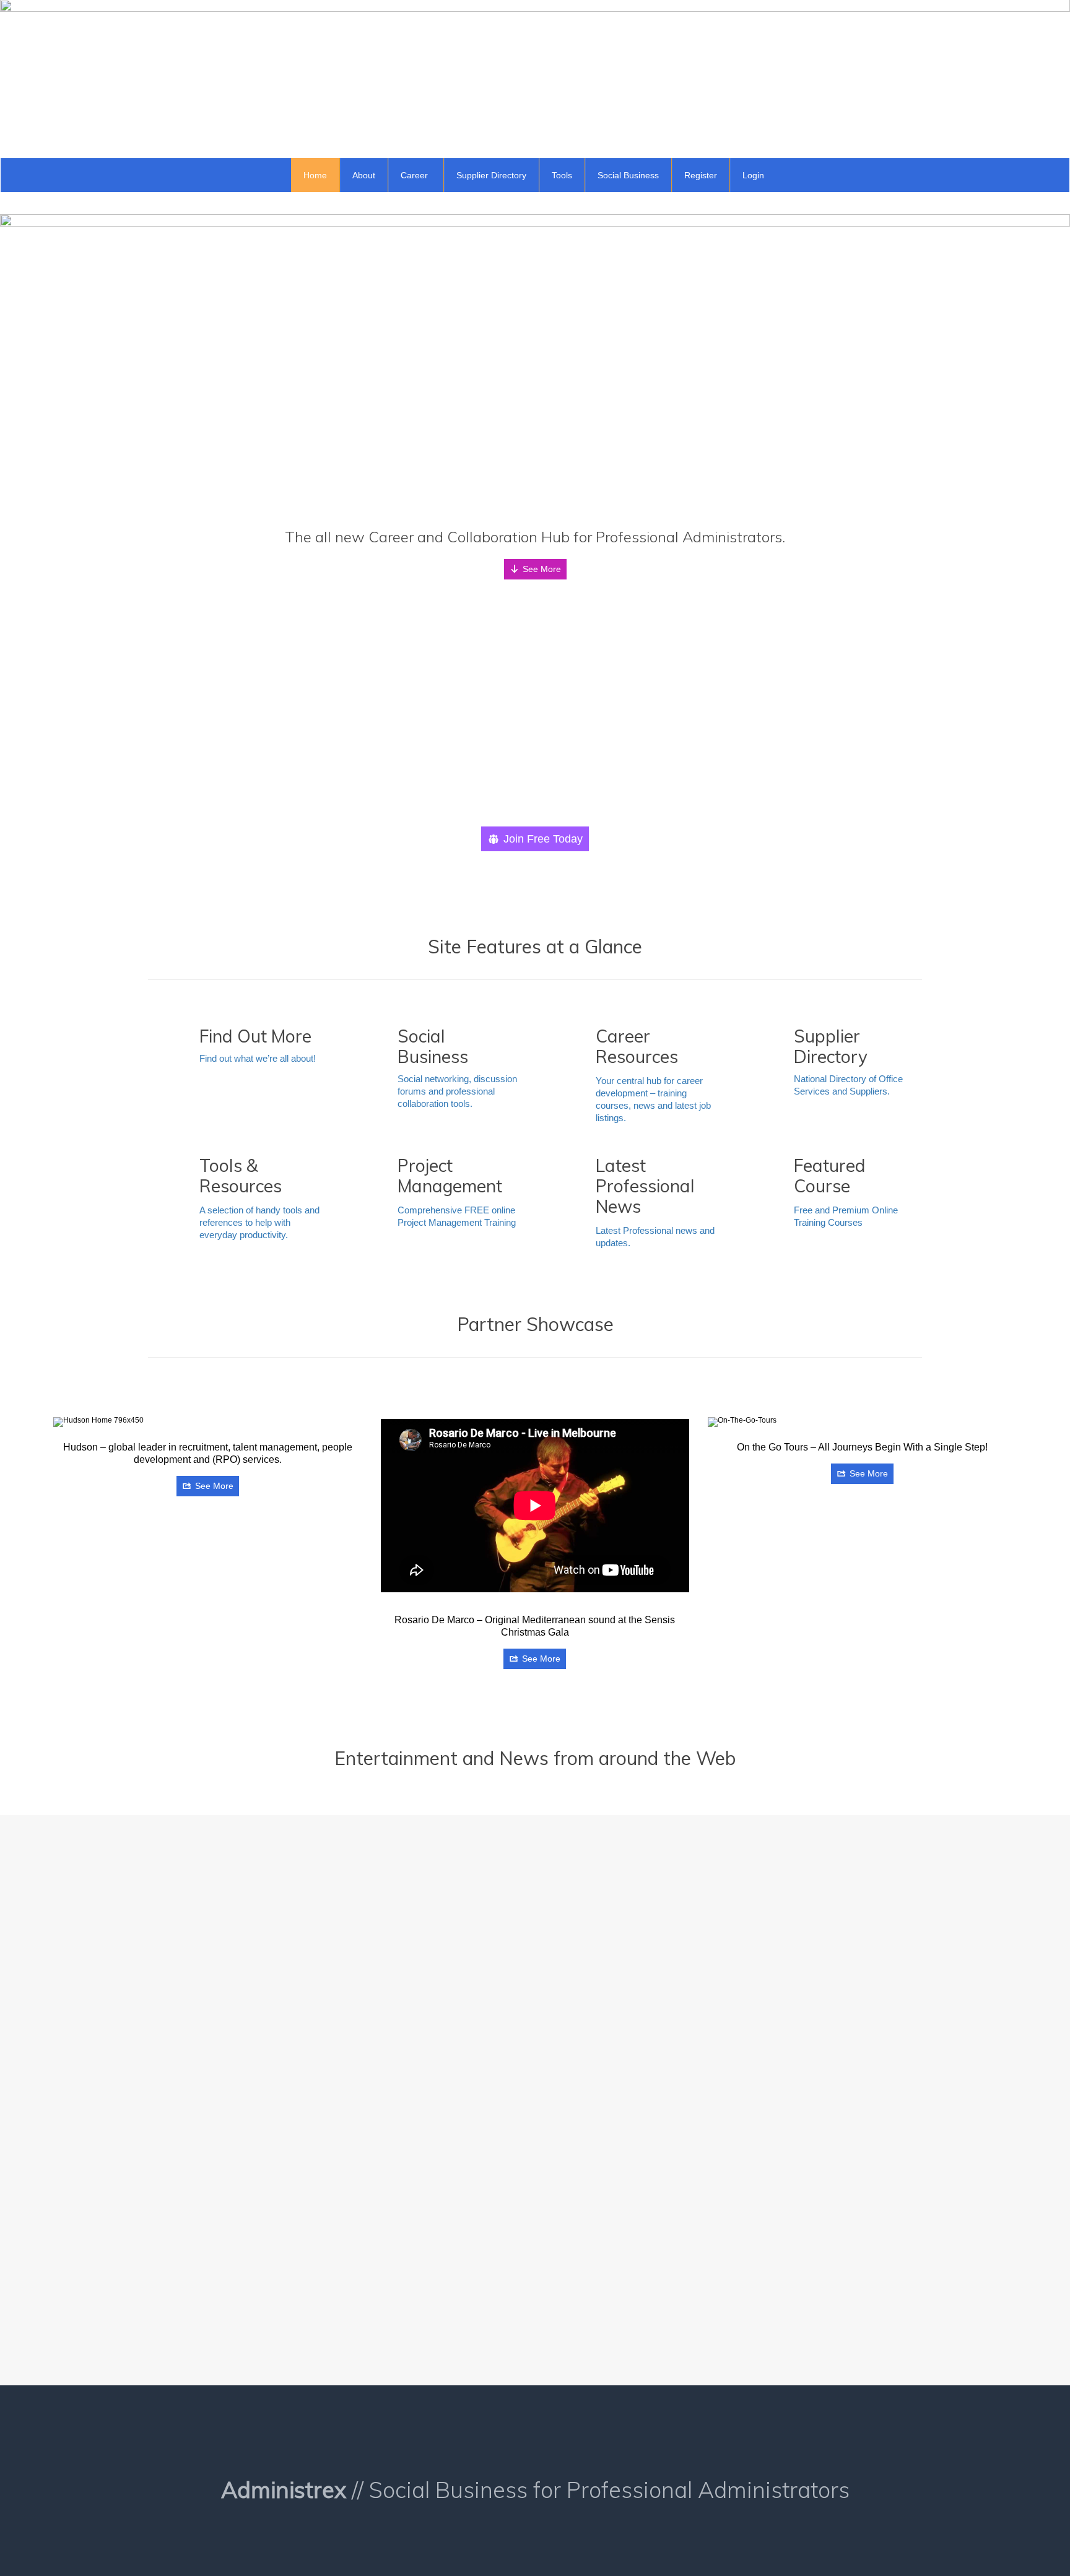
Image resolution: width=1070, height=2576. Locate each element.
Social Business (611, 2223)
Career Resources (227, 2289)
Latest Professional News (237, 2105)
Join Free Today (543, 839)
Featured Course (806, 2003)
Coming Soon (801, 1896)
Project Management (424, 2109)
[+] (245, 1891)
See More (542, 569)
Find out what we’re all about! (258, 1058)
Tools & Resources (614, 2109)
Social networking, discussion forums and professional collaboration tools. (457, 1091)
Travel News (607, 1906)
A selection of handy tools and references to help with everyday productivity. (259, 1222)
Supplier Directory (808, 2109)
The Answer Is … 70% (231, 1909)
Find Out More (415, 2219)
